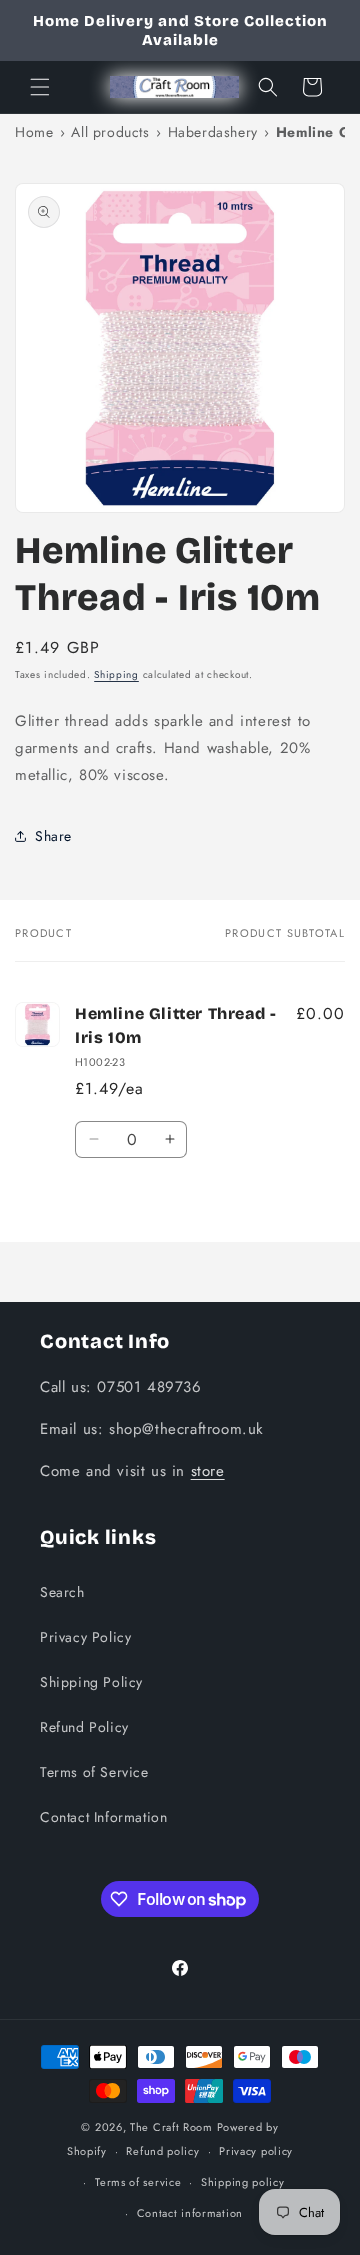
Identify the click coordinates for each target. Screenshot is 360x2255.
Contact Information (103, 1817)
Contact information (190, 2213)
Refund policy (162, 2151)
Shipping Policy (91, 1682)
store (208, 1471)
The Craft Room (171, 2127)
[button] (40, 87)
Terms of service (138, 2182)
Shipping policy (243, 2182)
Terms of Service (94, 1772)
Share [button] (53, 836)
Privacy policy (256, 2151)
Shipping (116, 674)
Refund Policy (84, 1727)
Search (62, 1592)
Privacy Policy (85, 1637)
